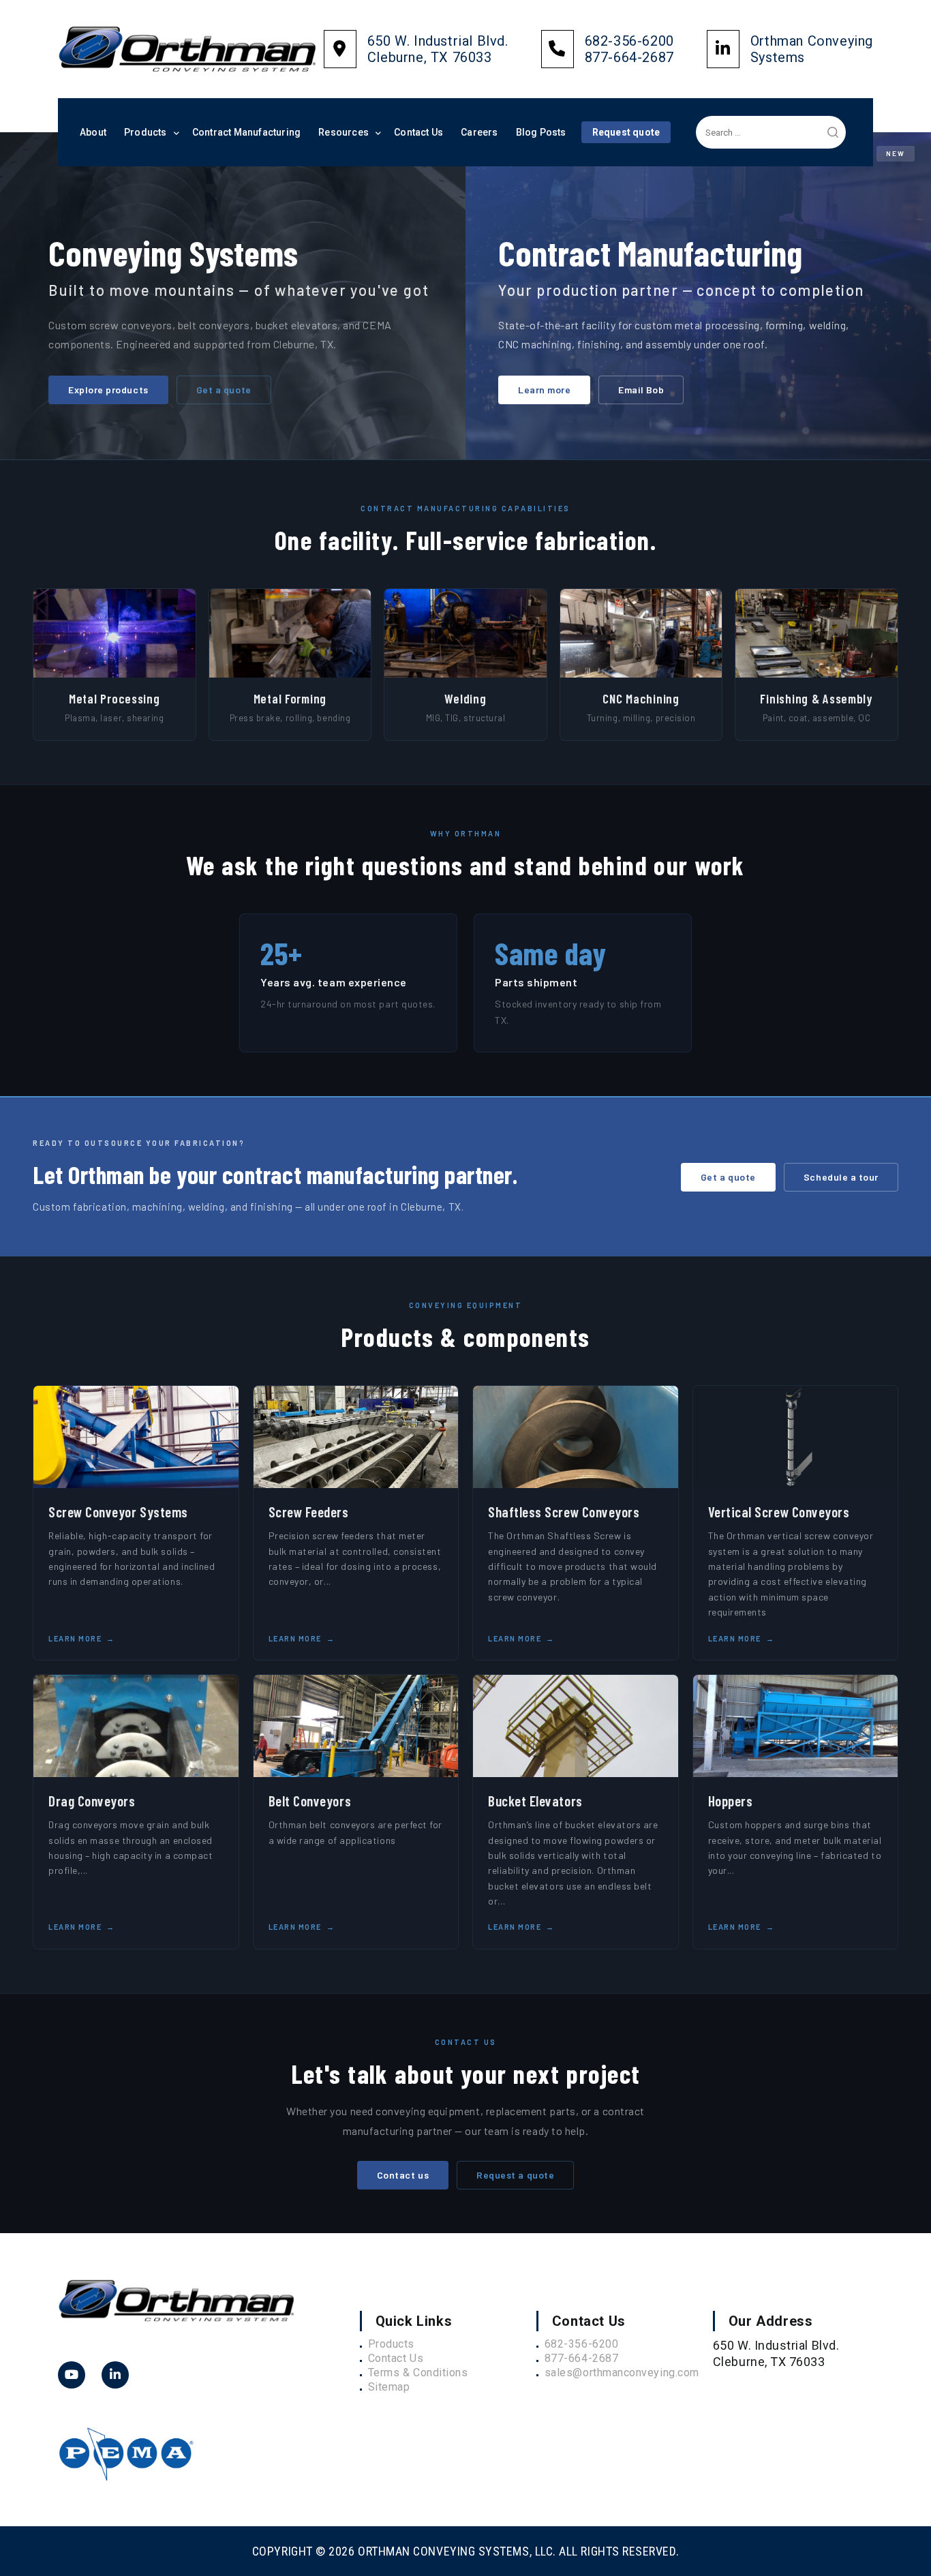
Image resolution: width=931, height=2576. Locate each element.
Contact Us (418, 132)
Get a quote (224, 390)
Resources (344, 132)
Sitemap (389, 2387)
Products (146, 132)
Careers (479, 132)
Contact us (403, 2175)
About (93, 132)
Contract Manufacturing (246, 132)
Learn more (544, 390)
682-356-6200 (581, 2344)
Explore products (108, 390)
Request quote (626, 132)
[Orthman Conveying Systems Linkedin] (72, 2375)
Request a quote (515, 2175)
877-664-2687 (581, 2358)
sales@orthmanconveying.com (622, 2373)
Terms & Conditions (418, 2373)
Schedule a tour (841, 1177)
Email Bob (641, 390)
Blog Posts (541, 132)
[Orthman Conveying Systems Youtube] (115, 2375)
